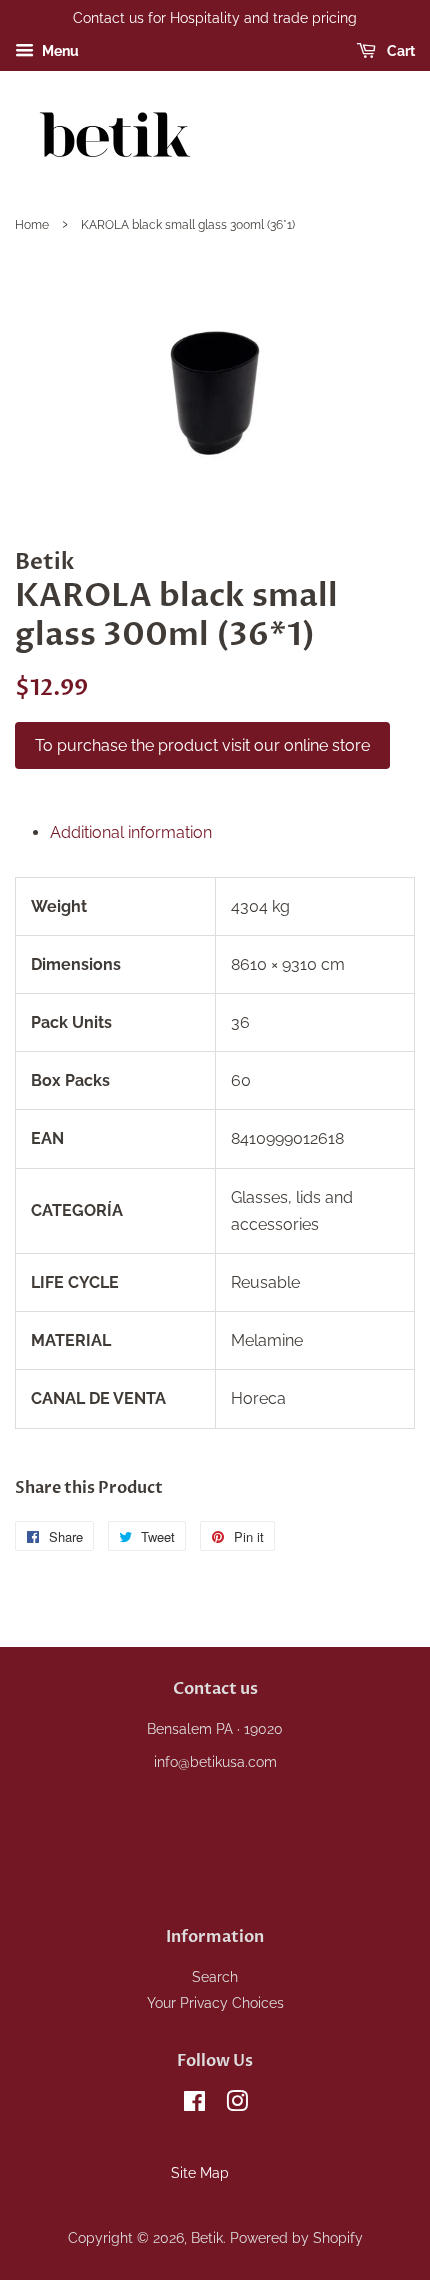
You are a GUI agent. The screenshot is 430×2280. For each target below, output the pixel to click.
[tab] (232, 832)
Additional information (131, 832)
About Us (215, 1828)
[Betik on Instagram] (237, 2105)
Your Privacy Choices (215, 2003)
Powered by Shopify (296, 2238)
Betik (207, 2238)
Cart (399, 51)
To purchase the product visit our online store (202, 745)
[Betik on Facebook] (194, 2105)
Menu (59, 51)
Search (215, 1977)
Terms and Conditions (215, 1795)
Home (32, 225)
